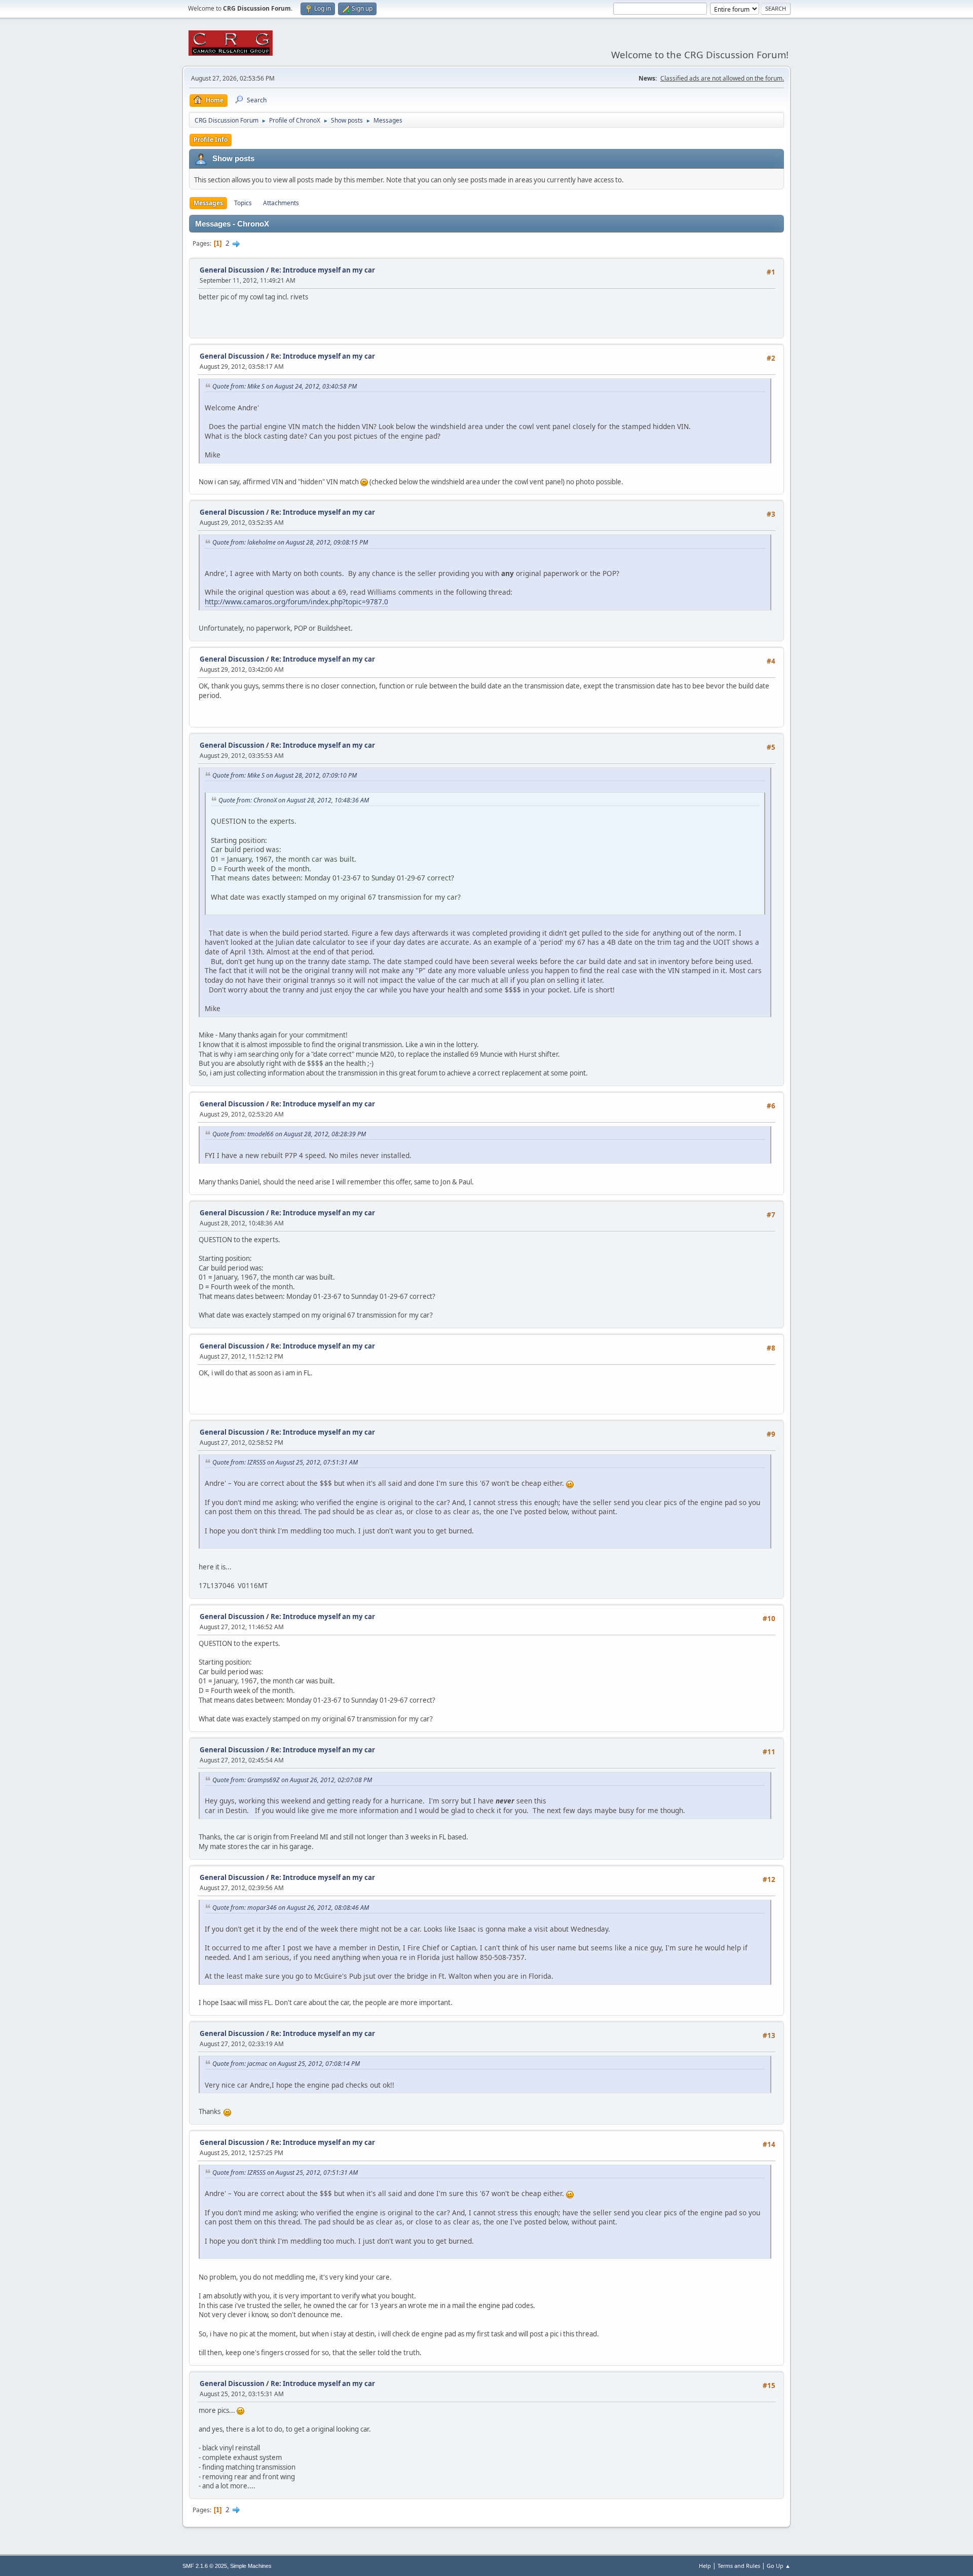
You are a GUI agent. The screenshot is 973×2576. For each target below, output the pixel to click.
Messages (208, 203)
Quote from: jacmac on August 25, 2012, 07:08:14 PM (286, 2064)
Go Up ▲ (779, 2566)
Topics (243, 203)
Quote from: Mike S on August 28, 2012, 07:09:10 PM (285, 775)
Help (705, 2566)
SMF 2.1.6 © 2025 (205, 2566)
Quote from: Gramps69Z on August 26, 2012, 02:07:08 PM (292, 1780)
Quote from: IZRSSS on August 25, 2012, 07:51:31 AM (285, 1462)
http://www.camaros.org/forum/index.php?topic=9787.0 (296, 602)
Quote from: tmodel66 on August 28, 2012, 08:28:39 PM (289, 1134)
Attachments (281, 203)
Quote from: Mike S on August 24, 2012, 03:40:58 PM (285, 386)
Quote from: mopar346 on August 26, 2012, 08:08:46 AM (291, 1908)
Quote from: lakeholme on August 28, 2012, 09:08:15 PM (290, 542)
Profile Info (211, 140)
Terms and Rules (739, 2566)
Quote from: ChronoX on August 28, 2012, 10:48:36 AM (294, 800)
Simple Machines (251, 2566)
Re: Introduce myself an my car (323, 270)
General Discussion (232, 270)
